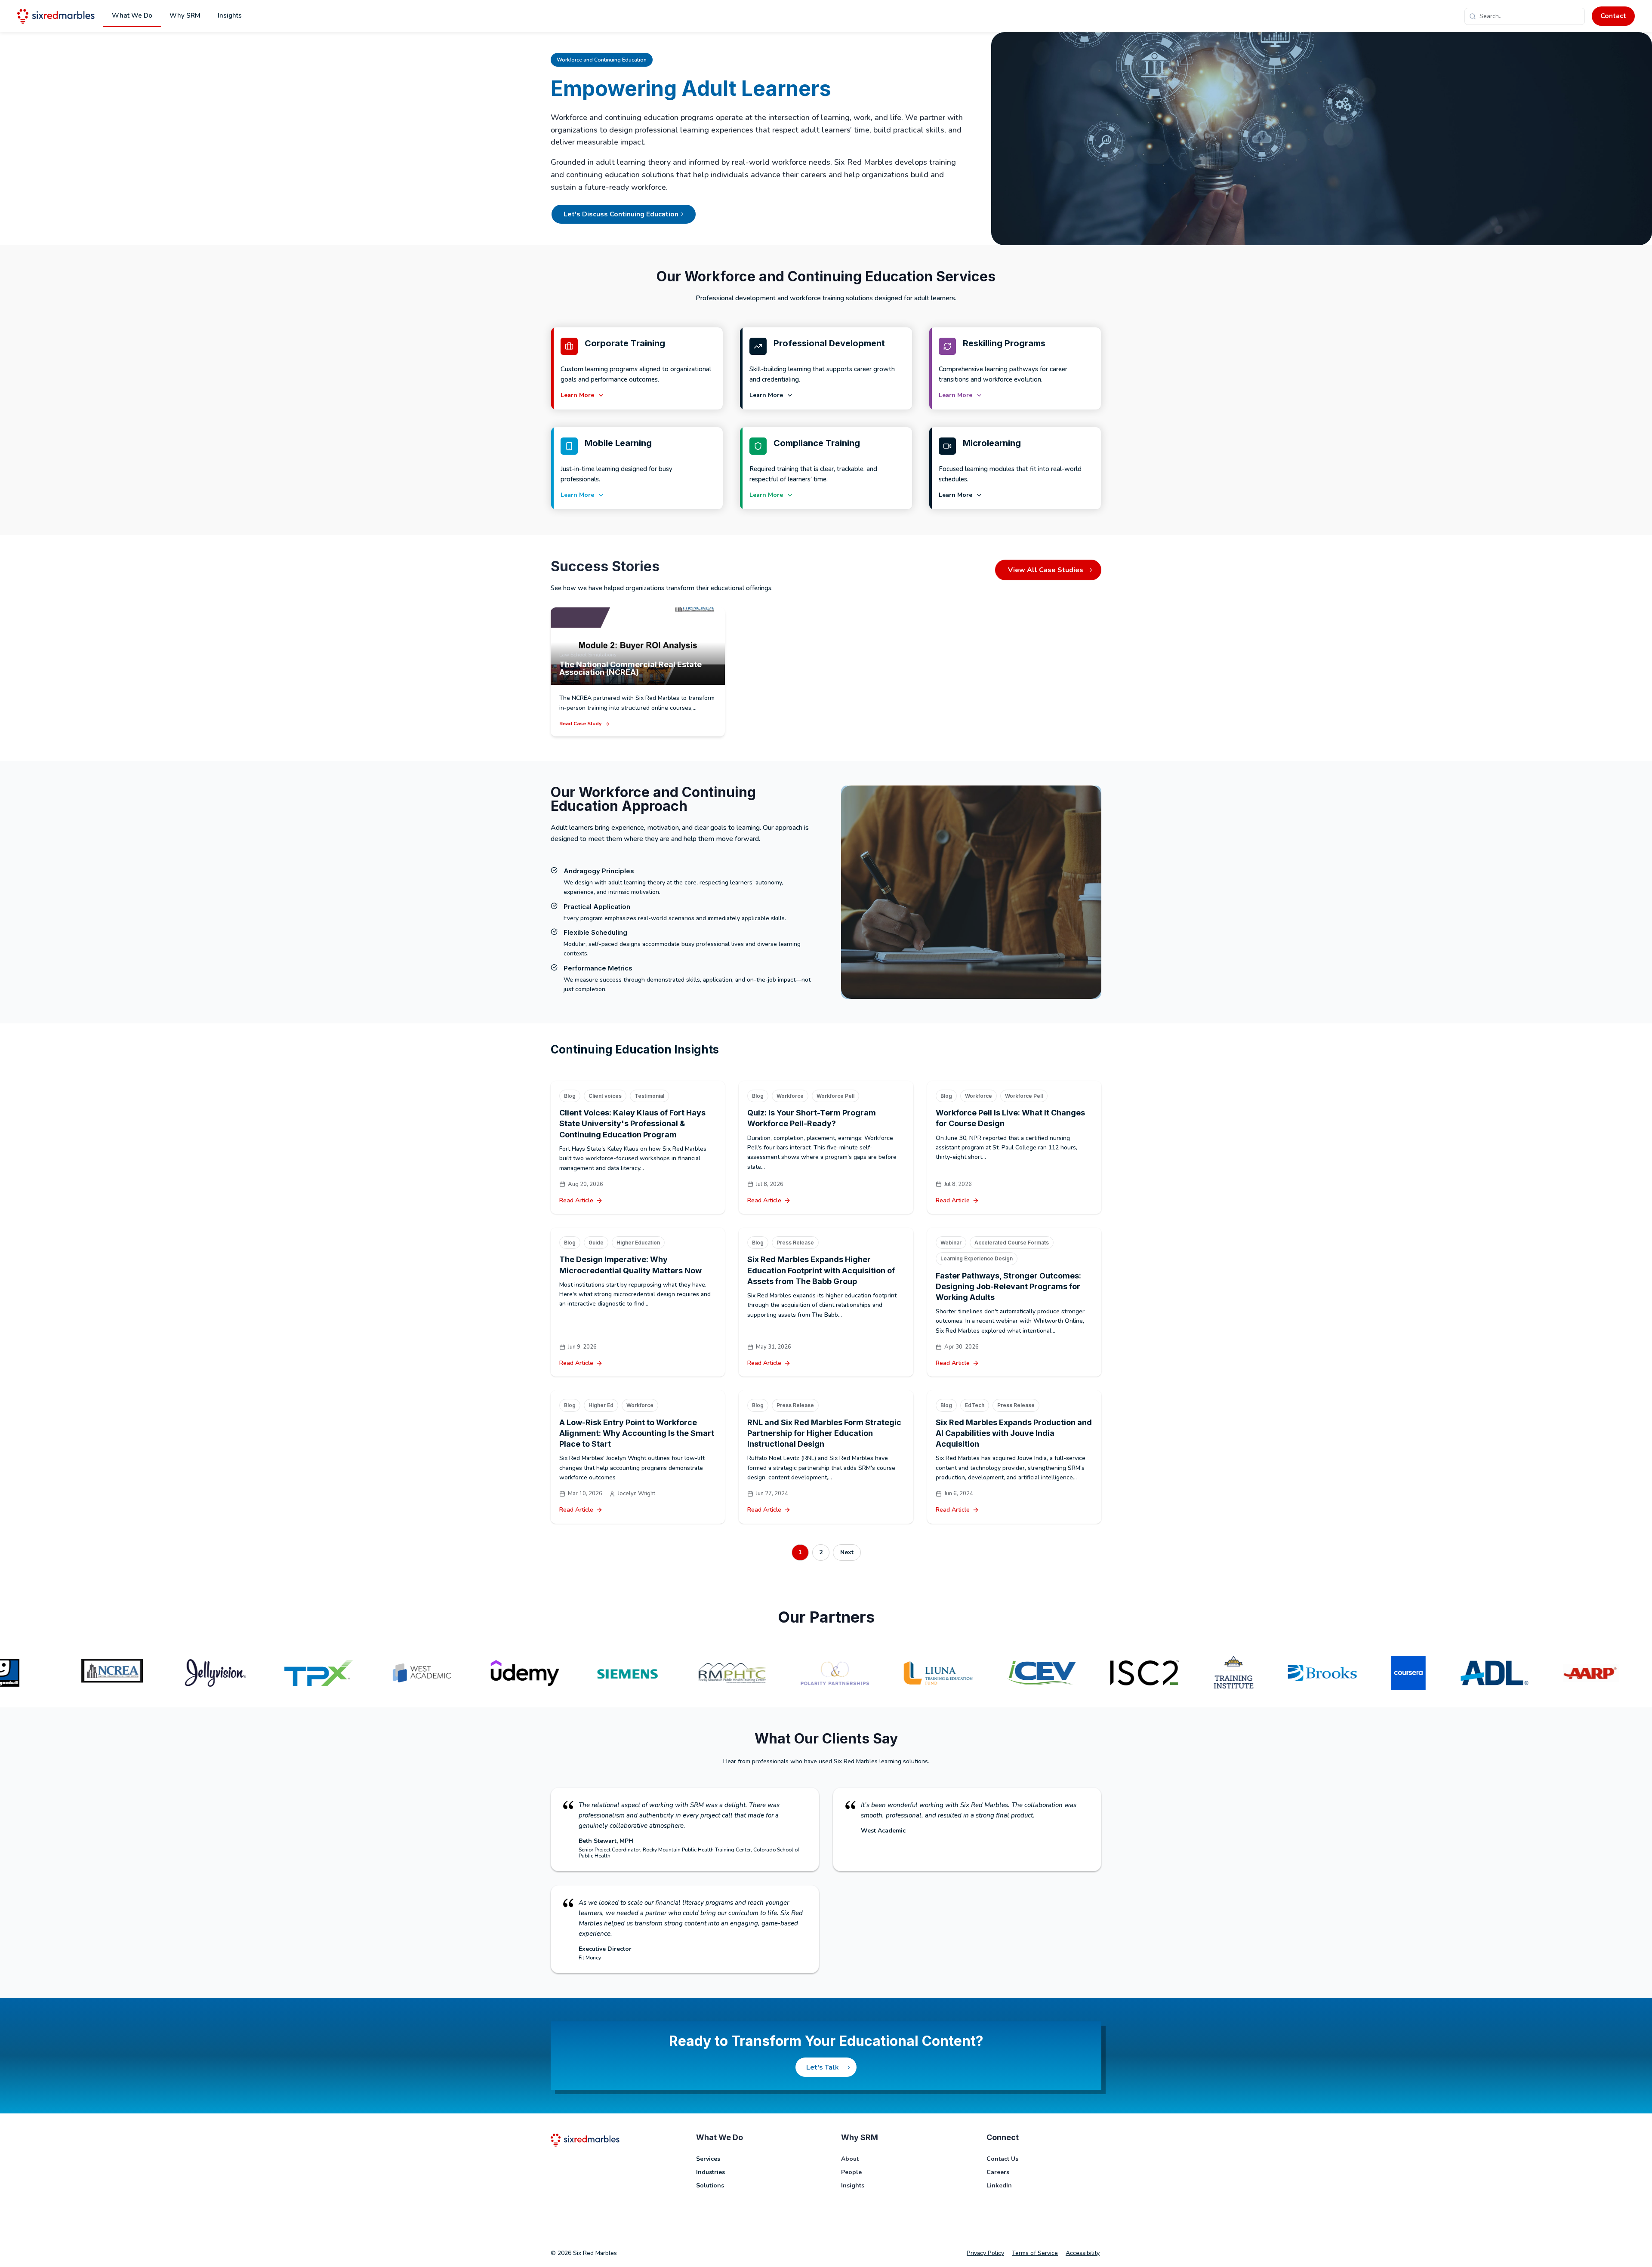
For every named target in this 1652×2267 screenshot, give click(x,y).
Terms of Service (1035, 2253)
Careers (998, 2172)
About (850, 2159)
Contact (1613, 16)
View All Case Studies (1046, 570)
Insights (230, 15)
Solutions (710, 2185)
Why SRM (185, 15)
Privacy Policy (985, 2253)
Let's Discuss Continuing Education (621, 214)
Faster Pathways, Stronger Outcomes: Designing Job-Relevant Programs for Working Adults (1008, 1286)
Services (708, 2159)
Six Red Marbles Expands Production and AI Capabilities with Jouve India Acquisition (1014, 1433)
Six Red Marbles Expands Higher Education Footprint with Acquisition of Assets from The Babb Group (821, 1270)
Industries (710, 2172)
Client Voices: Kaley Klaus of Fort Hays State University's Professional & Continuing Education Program (632, 1123)
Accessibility (1083, 2253)
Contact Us (1002, 2159)
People (851, 2172)
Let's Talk (823, 2067)
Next (847, 1552)
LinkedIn (999, 2185)
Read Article (576, 1200)
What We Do (132, 15)
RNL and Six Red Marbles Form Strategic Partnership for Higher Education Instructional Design (824, 1433)
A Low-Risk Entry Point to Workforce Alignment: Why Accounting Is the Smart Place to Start (637, 1433)
